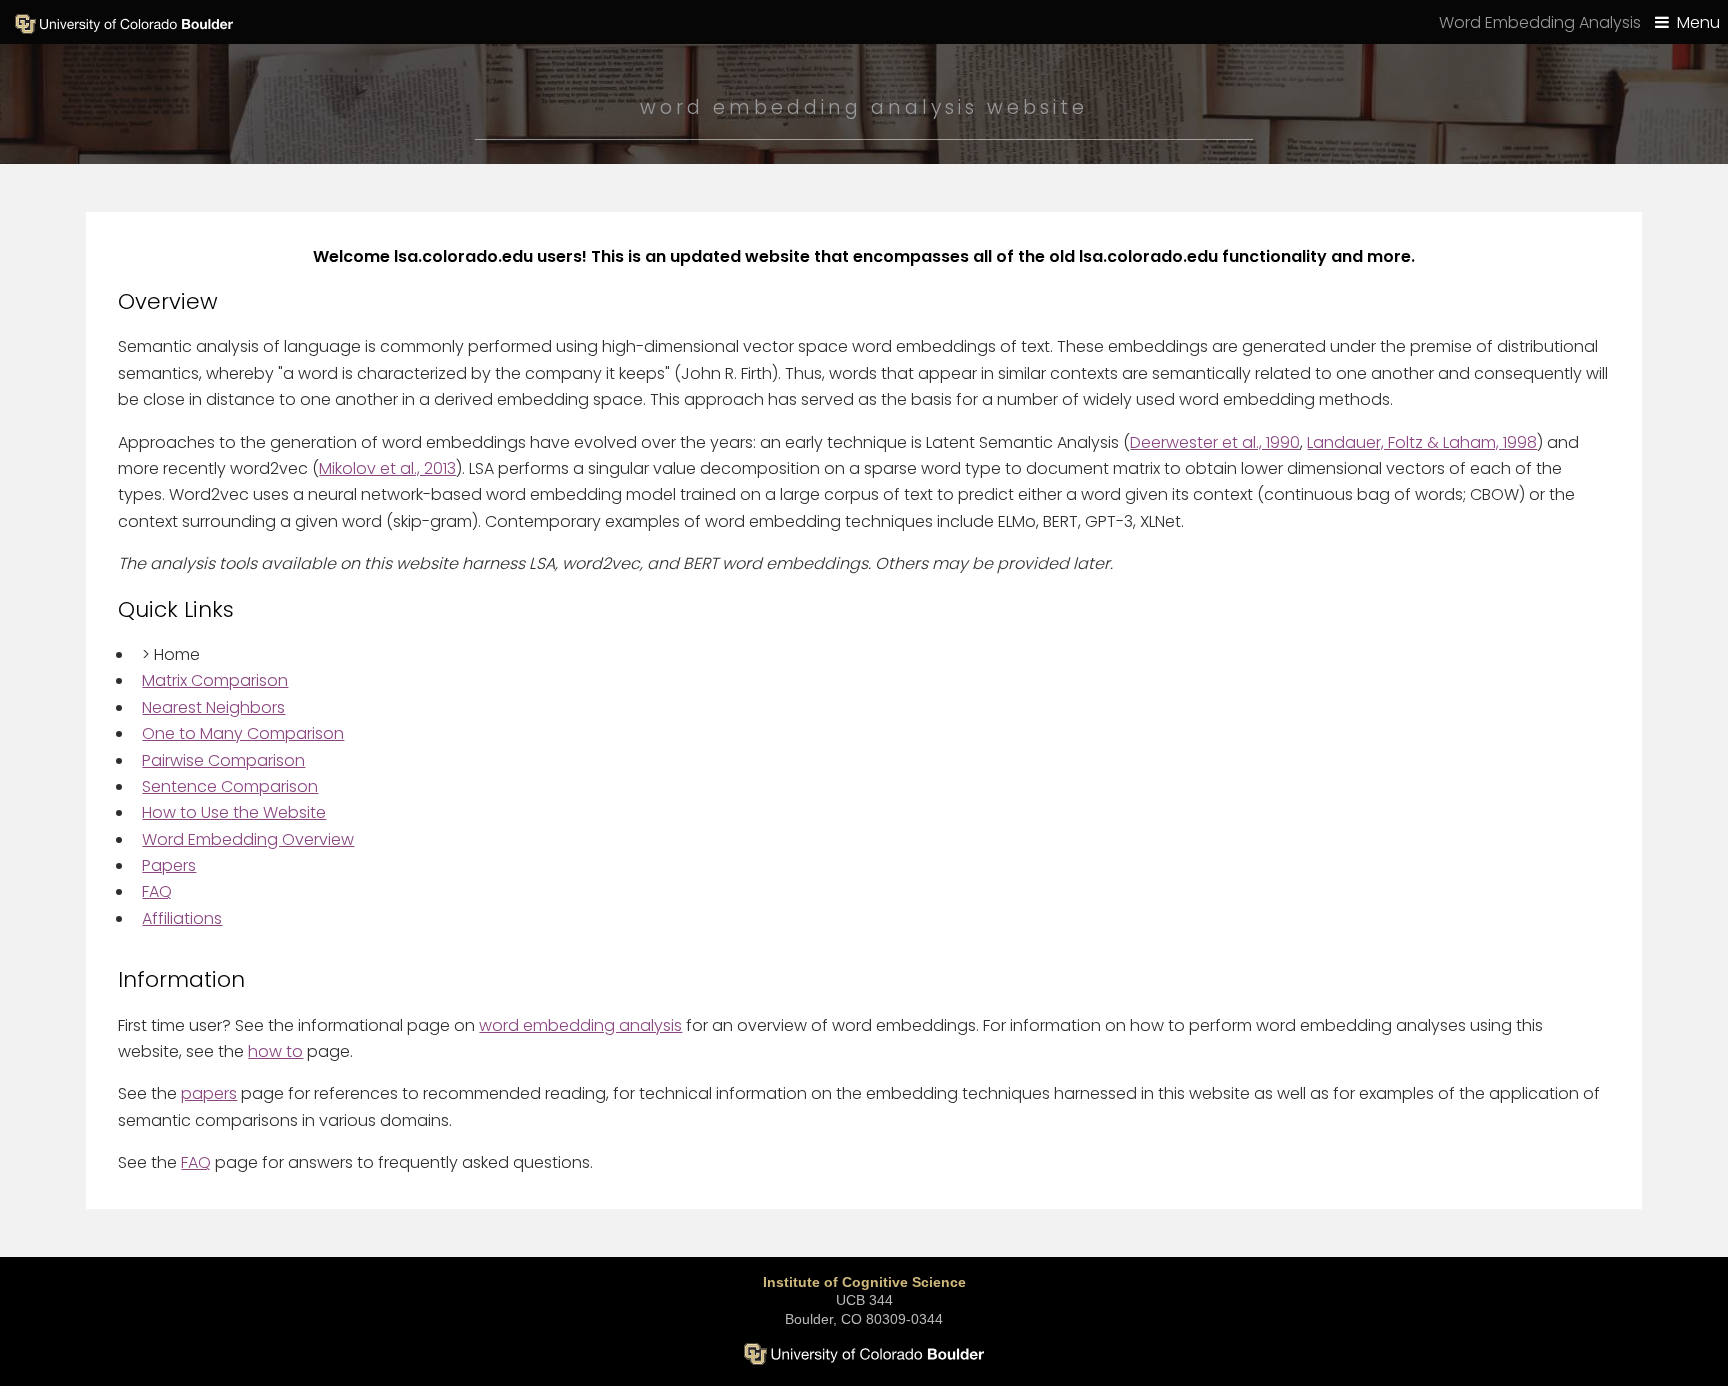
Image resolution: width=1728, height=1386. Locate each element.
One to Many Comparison (243, 733)
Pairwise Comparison (223, 760)
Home (171, 654)
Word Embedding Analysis (1540, 22)
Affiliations (182, 918)
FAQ (157, 891)
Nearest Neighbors (213, 707)
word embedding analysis (580, 1025)
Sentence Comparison (230, 786)
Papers (169, 865)
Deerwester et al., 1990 (1215, 442)
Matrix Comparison (215, 680)
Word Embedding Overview (248, 839)
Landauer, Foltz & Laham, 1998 (1422, 442)
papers (209, 1093)
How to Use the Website (234, 812)
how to (275, 1051)
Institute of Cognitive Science (864, 1282)
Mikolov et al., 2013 (387, 468)
